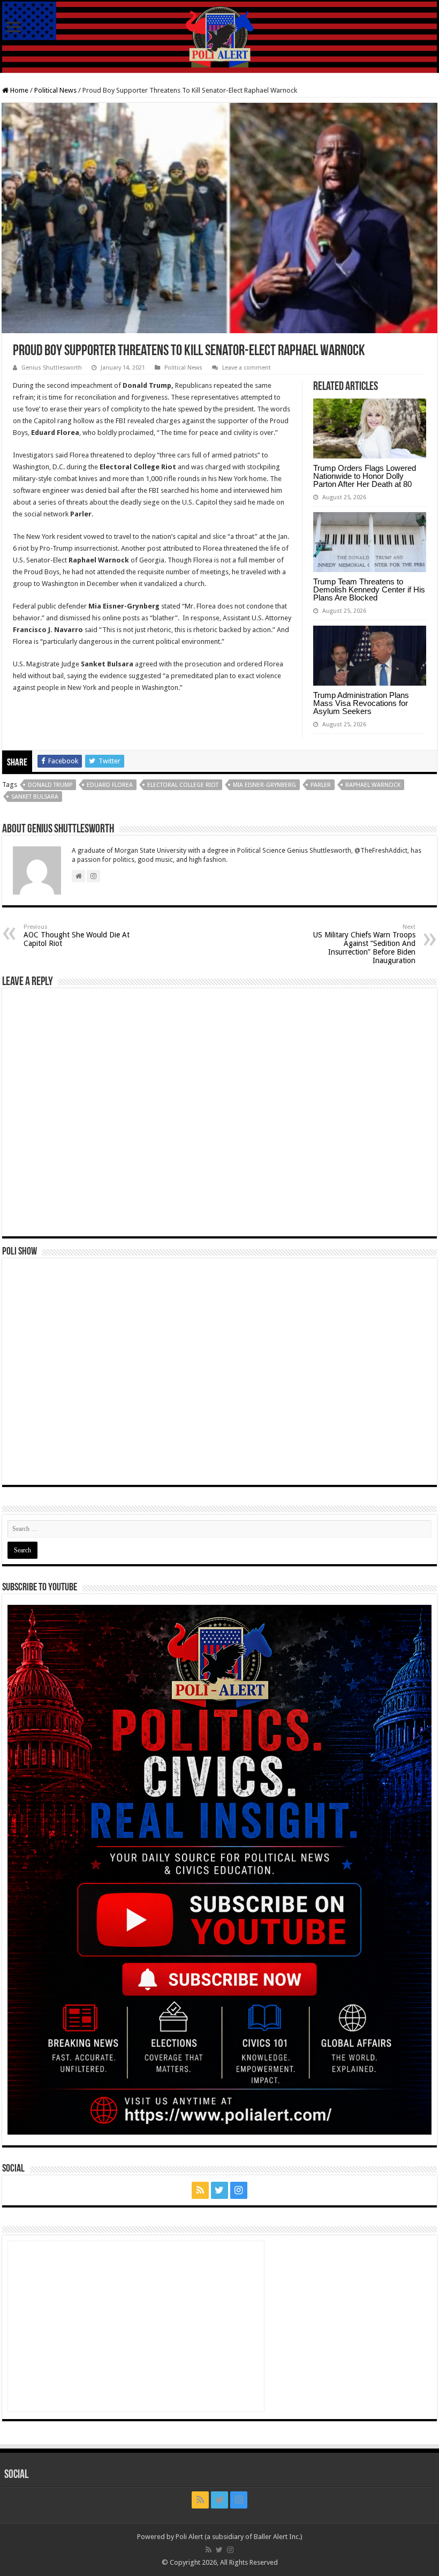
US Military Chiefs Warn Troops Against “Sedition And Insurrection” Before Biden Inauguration (364, 944)
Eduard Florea (110, 785)
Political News (55, 90)
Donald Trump (50, 785)
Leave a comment (247, 368)
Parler (321, 785)
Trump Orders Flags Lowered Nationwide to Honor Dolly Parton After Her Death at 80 (365, 476)
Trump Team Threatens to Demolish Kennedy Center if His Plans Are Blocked (369, 589)
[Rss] (200, 2190)
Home (18, 90)
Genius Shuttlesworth (52, 368)
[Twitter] (219, 2190)
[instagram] (239, 2190)
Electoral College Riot (183, 785)
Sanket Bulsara (35, 797)
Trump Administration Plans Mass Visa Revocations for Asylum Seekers (361, 703)
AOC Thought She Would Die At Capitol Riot (77, 936)
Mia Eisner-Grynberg (264, 785)
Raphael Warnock (373, 785)
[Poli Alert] (219, 37)
